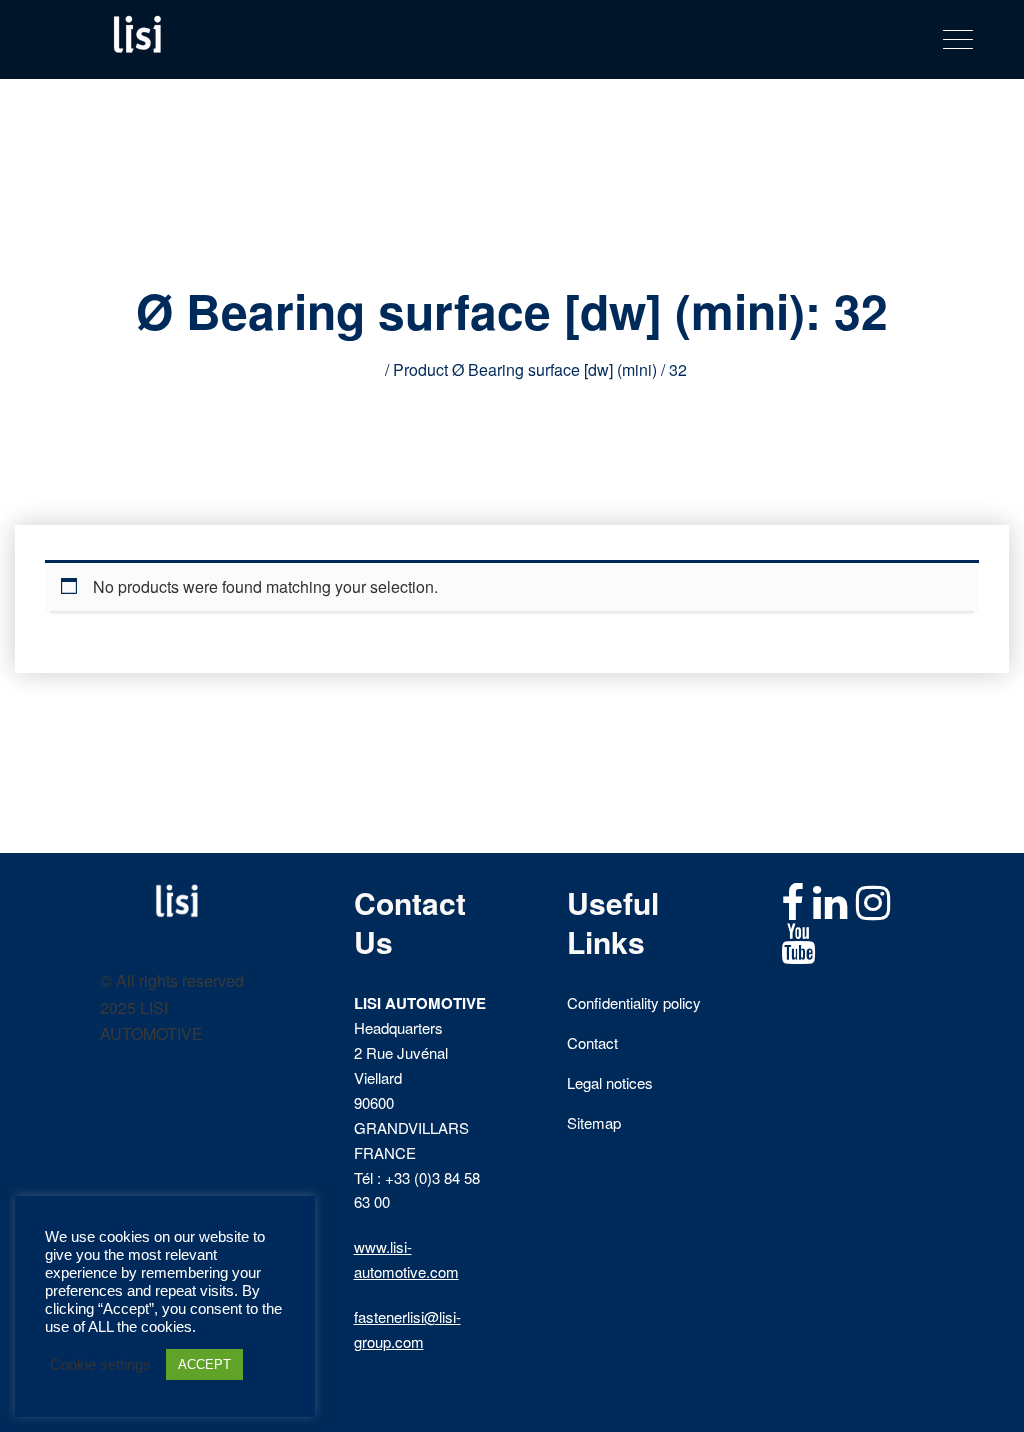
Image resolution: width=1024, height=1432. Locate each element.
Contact (592, 1042)
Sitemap (594, 1122)
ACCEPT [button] (204, 1364)
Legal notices (610, 1082)
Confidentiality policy (634, 1002)
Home (359, 369)
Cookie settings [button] (100, 1365)
